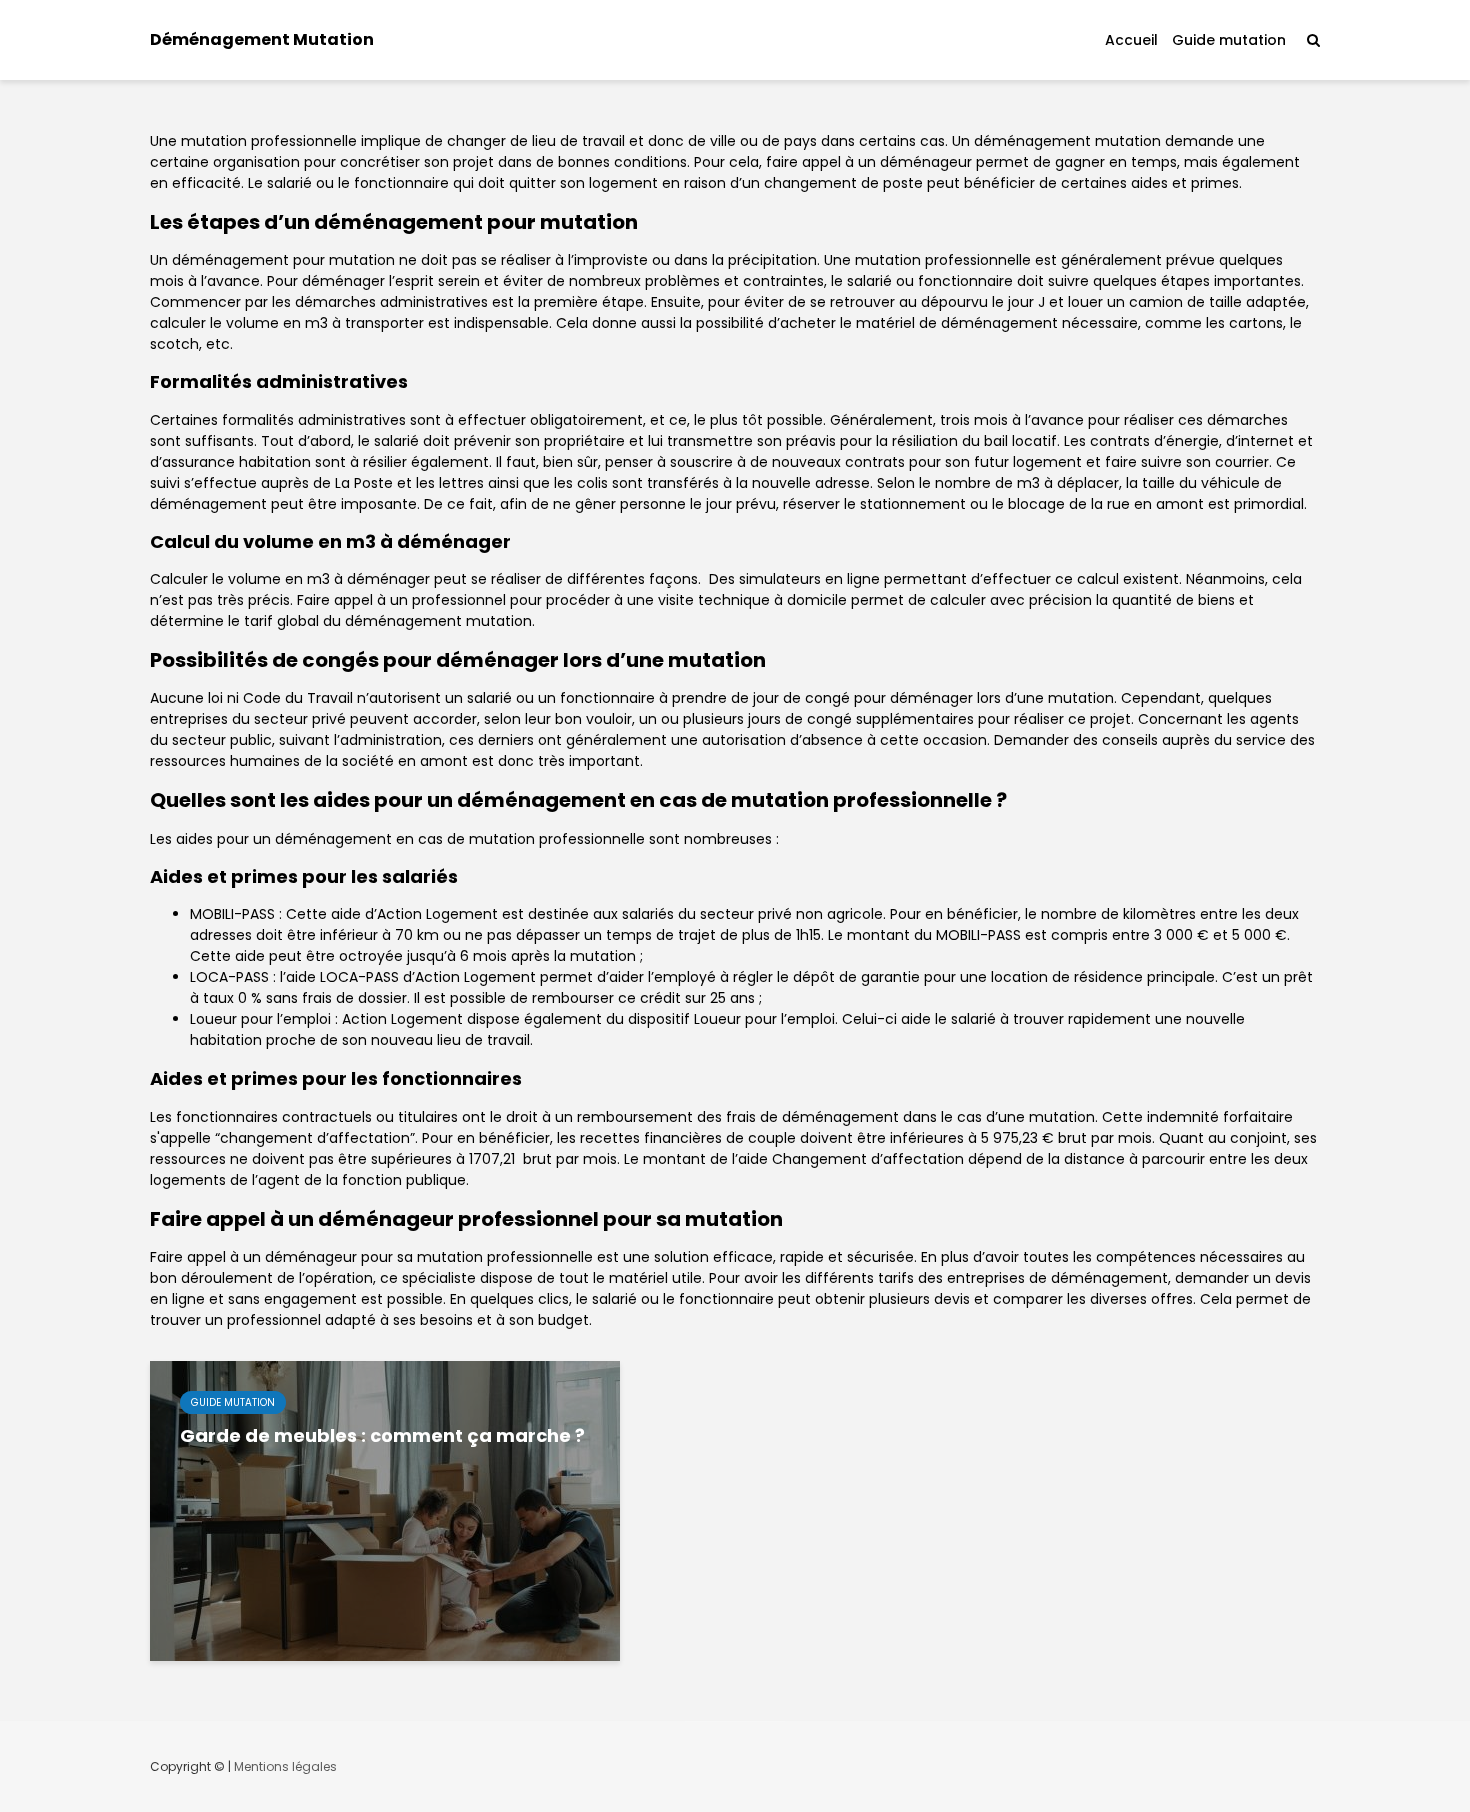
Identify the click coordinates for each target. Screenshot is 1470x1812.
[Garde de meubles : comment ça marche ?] (385, 1510)
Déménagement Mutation (262, 39)
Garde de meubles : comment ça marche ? (382, 1436)
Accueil (1131, 40)
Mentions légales (285, 1766)
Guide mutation (1229, 40)
